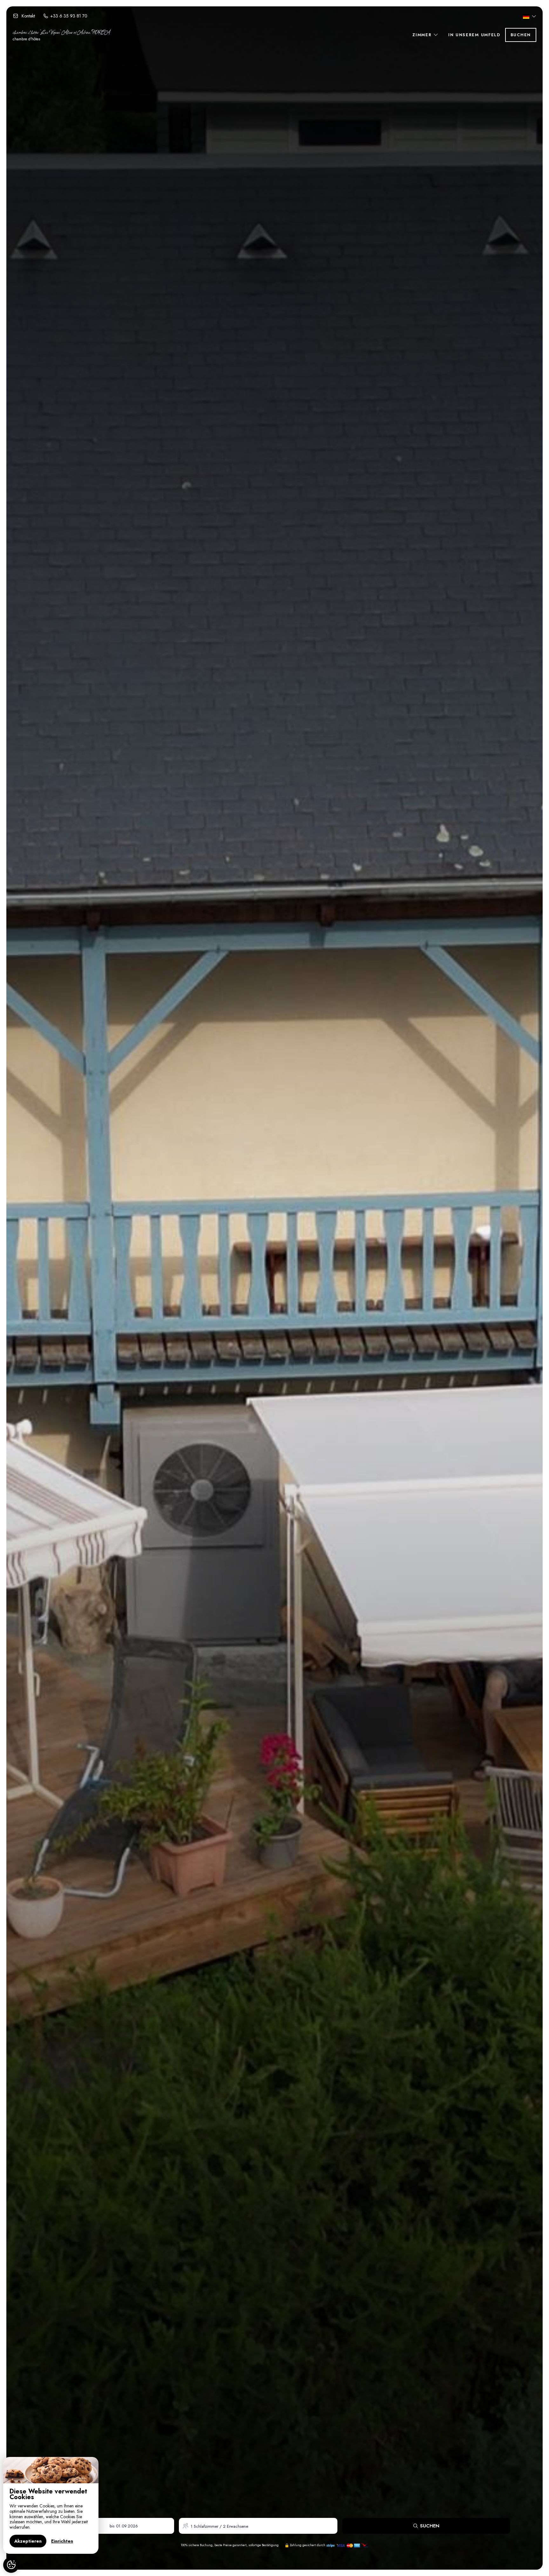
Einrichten (62, 2541)
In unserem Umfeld (474, 35)
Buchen (521, 35)
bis (112, 2526)
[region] (51, 2505)
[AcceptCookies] (11, 2565)
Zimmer (423, 35)
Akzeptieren (28, 2541)
